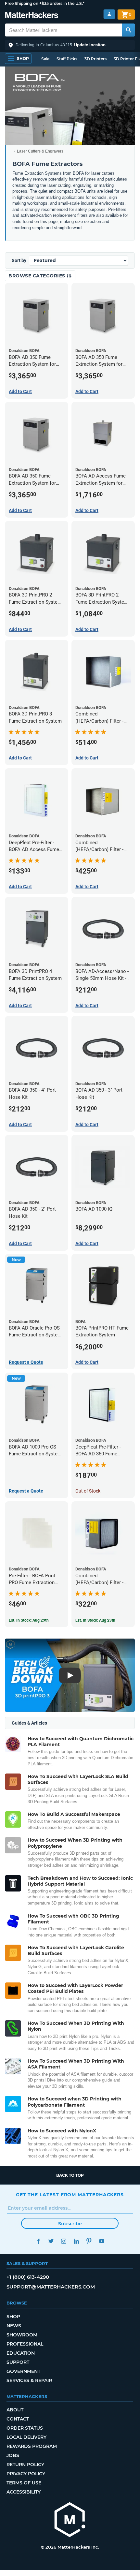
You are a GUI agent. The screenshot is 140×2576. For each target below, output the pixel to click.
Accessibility (24, 2492)
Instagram (64, 2241)
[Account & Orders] (109, 14)
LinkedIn (76, 2241)
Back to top (70, 2175)
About (15, 2410)
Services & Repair (29, 2380)
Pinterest (89, 2241)
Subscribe (70, 2224)
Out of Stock (88, 1491)
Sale (45, 59)
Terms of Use (24, 2483)
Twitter (51, 2241)
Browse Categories (38, 276)
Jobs (13, 2455)
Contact (18, 2419)
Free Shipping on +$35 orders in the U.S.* (45, 3)
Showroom (22, 2335)
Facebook (38, 2241)
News (14, 2326)
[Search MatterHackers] (128, 30)
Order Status (25, 2428)
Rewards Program (32, 2446)
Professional (25, 2344)
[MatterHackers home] (32, 16)
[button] (70, 45)
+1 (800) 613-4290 (28, 2277)
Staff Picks (67, 59)
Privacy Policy (26, 2474)
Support (18, 2362)
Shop (13, 2317)
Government (23, 2371)
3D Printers (95, 59)
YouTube (102, 2241)
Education (21, 2353)
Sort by (19, 260)
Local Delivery (26, 2437)
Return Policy (25, 2465)
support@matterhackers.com (51, 2287)
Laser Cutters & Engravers (40, 151)
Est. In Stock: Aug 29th (29, 1620)
